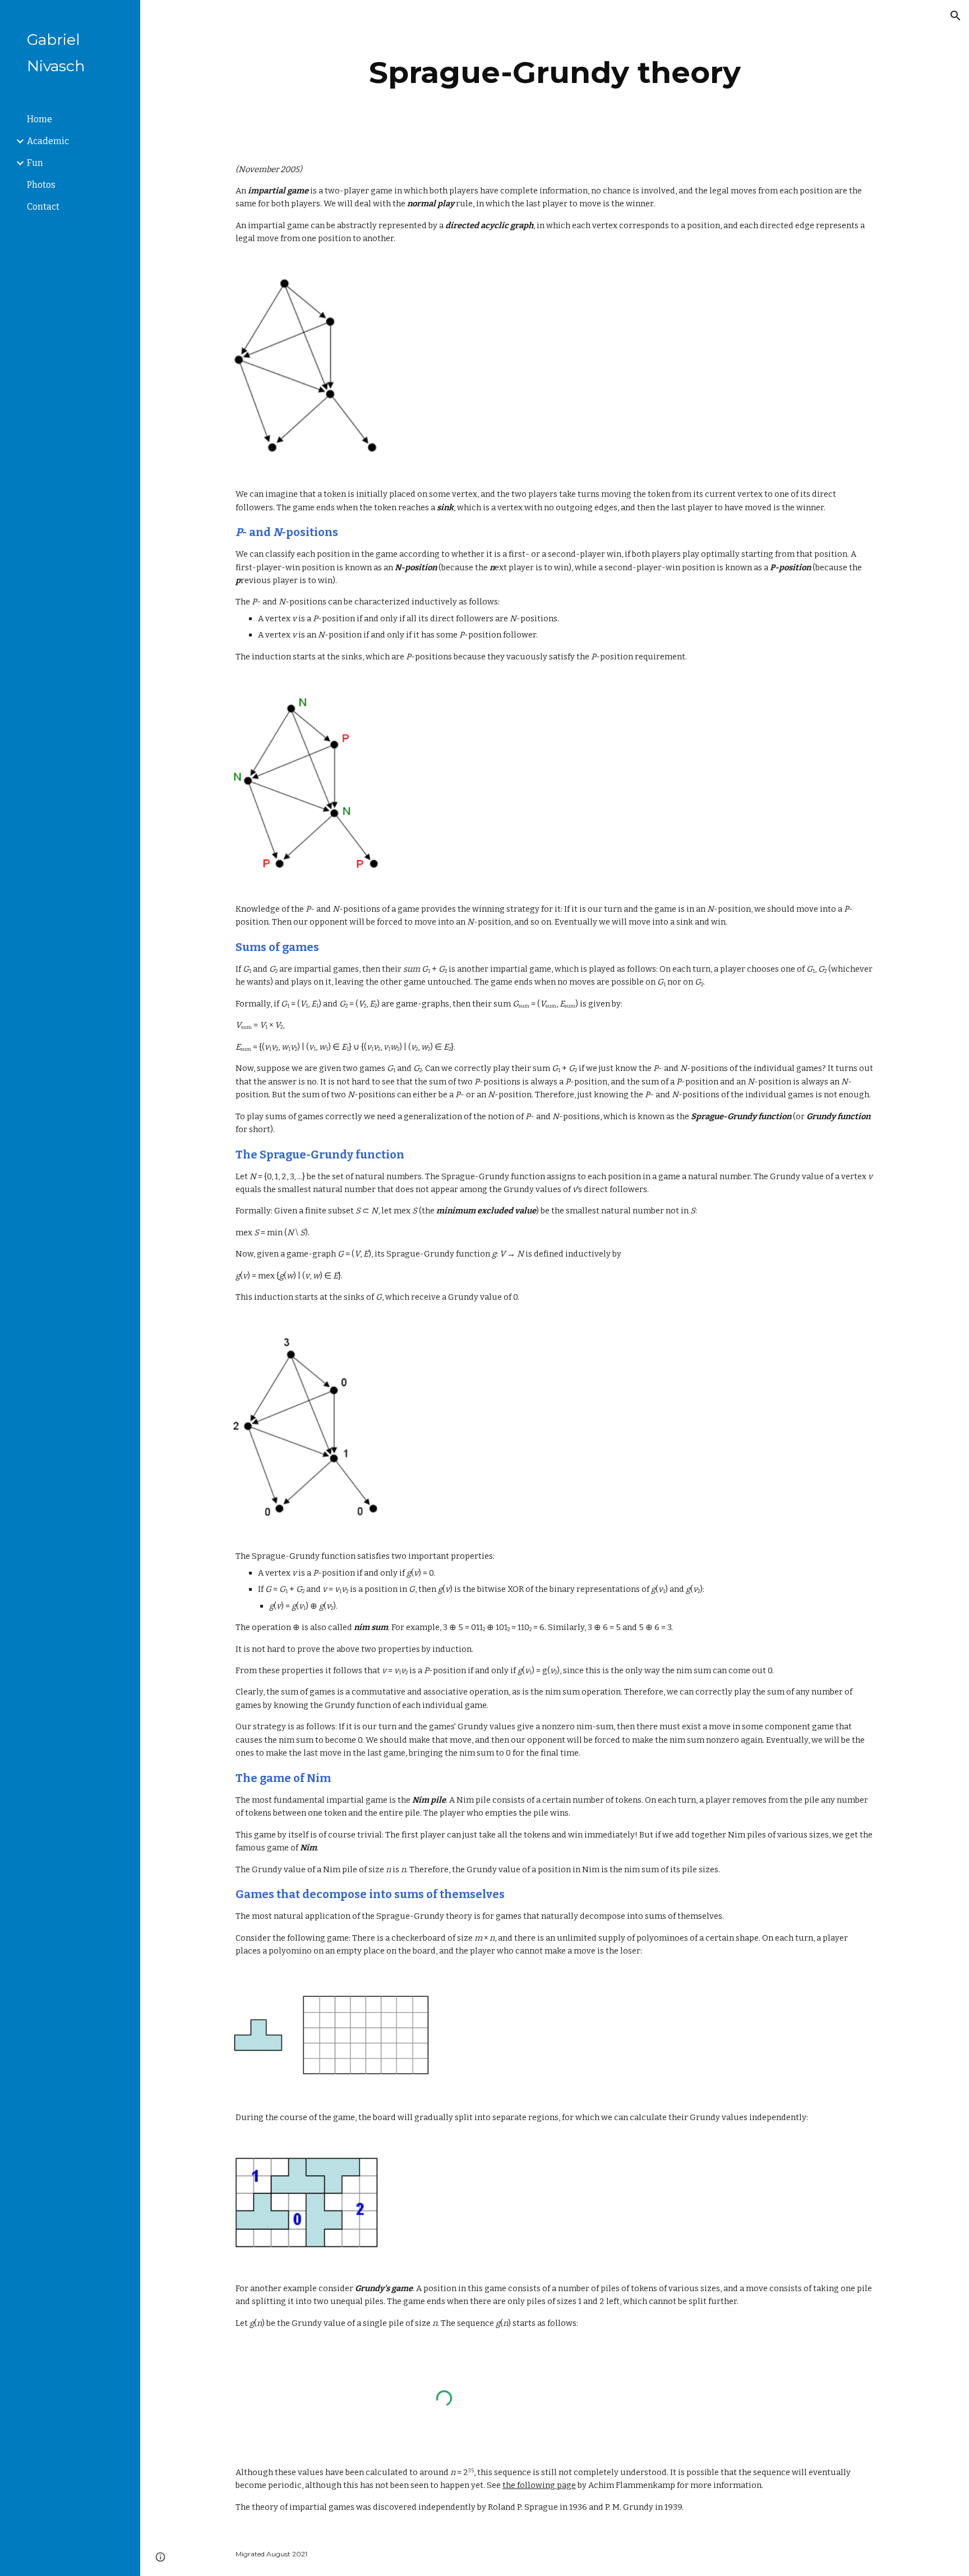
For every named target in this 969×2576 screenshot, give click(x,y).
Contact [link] (43, 207)
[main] (555, 73)
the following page (539, 2485)
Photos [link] (41, 185)
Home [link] (40, 119)
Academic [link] (48, 141)
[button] (956, 16)
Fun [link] (35, 163)
